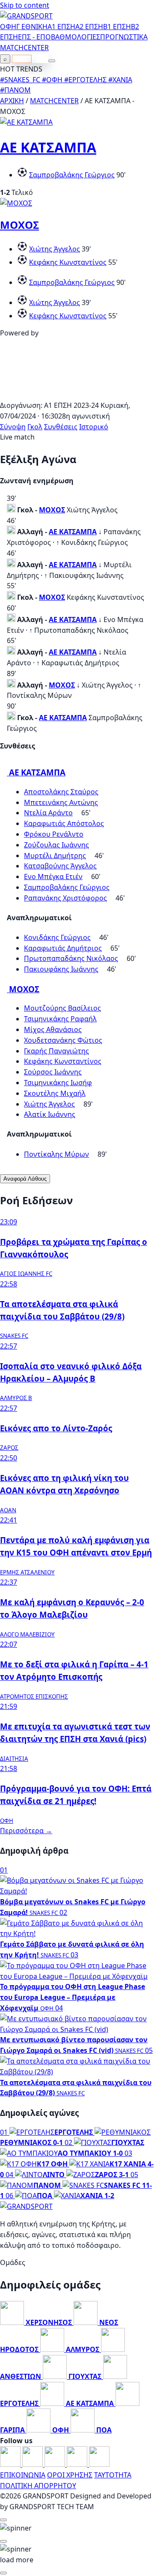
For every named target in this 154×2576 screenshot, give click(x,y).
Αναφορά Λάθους (25, 1179)
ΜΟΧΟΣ (19, 225)
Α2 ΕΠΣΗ (89, 27)
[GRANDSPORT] (26, 16)
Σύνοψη (13, 427)
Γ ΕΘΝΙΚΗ (32, 27)
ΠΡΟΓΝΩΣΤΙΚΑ (124, 37)
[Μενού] (52, 61)
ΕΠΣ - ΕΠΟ (34, 37)
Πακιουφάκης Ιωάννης (61, 969)
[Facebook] (11, 2464)
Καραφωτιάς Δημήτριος (63, 948)
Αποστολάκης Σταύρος (61, 792)
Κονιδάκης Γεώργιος (57, 937)
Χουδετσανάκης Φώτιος (63, 1040)
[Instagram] (33, 2464)
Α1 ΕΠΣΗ (61, 27)
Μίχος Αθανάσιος (53, 1029)
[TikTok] (99, 2464)
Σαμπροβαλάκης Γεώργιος (72, 175)
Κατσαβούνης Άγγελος (60, 866)
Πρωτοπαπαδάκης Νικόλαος (71, 958)
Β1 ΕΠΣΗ (117, 27)
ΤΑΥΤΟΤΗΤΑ (113, 2475)
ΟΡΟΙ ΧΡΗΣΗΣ (70, 2475)
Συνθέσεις (61, 427)
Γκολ (35, 427)
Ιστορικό (94, 427)
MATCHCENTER (54, 101)
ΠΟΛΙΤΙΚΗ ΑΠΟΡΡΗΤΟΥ (38, 2486)
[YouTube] (56, 2464)
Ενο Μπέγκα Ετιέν (53, 877)
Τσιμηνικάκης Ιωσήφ (58, 1083)
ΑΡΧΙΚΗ (12, 101)
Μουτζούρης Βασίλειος (62, 1008)
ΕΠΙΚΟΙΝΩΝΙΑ (23, 2475)
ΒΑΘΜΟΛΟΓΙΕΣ (76, 37)
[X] (78, 2464)
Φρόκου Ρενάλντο (54, 834)
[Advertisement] (77, 395)
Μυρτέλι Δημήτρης (55, 856)
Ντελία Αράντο (48, 813)
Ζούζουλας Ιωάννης (56, 845)
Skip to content (25, 5)
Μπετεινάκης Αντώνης (61, 802)
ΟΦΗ (8, 27)
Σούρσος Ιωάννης (53, 1072)
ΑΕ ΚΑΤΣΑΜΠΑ (48, 147)
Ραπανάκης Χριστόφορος (65, 898)
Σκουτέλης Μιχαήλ (55, 1093)
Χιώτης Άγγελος (55, 249)
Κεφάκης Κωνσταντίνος (68, 262)
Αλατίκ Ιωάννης (50, 1114)
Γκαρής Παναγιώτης (56, 1051)
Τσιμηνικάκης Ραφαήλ (60, 1019)
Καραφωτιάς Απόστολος (64, 823)
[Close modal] (3, 2520)
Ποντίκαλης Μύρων (56, 1154)
